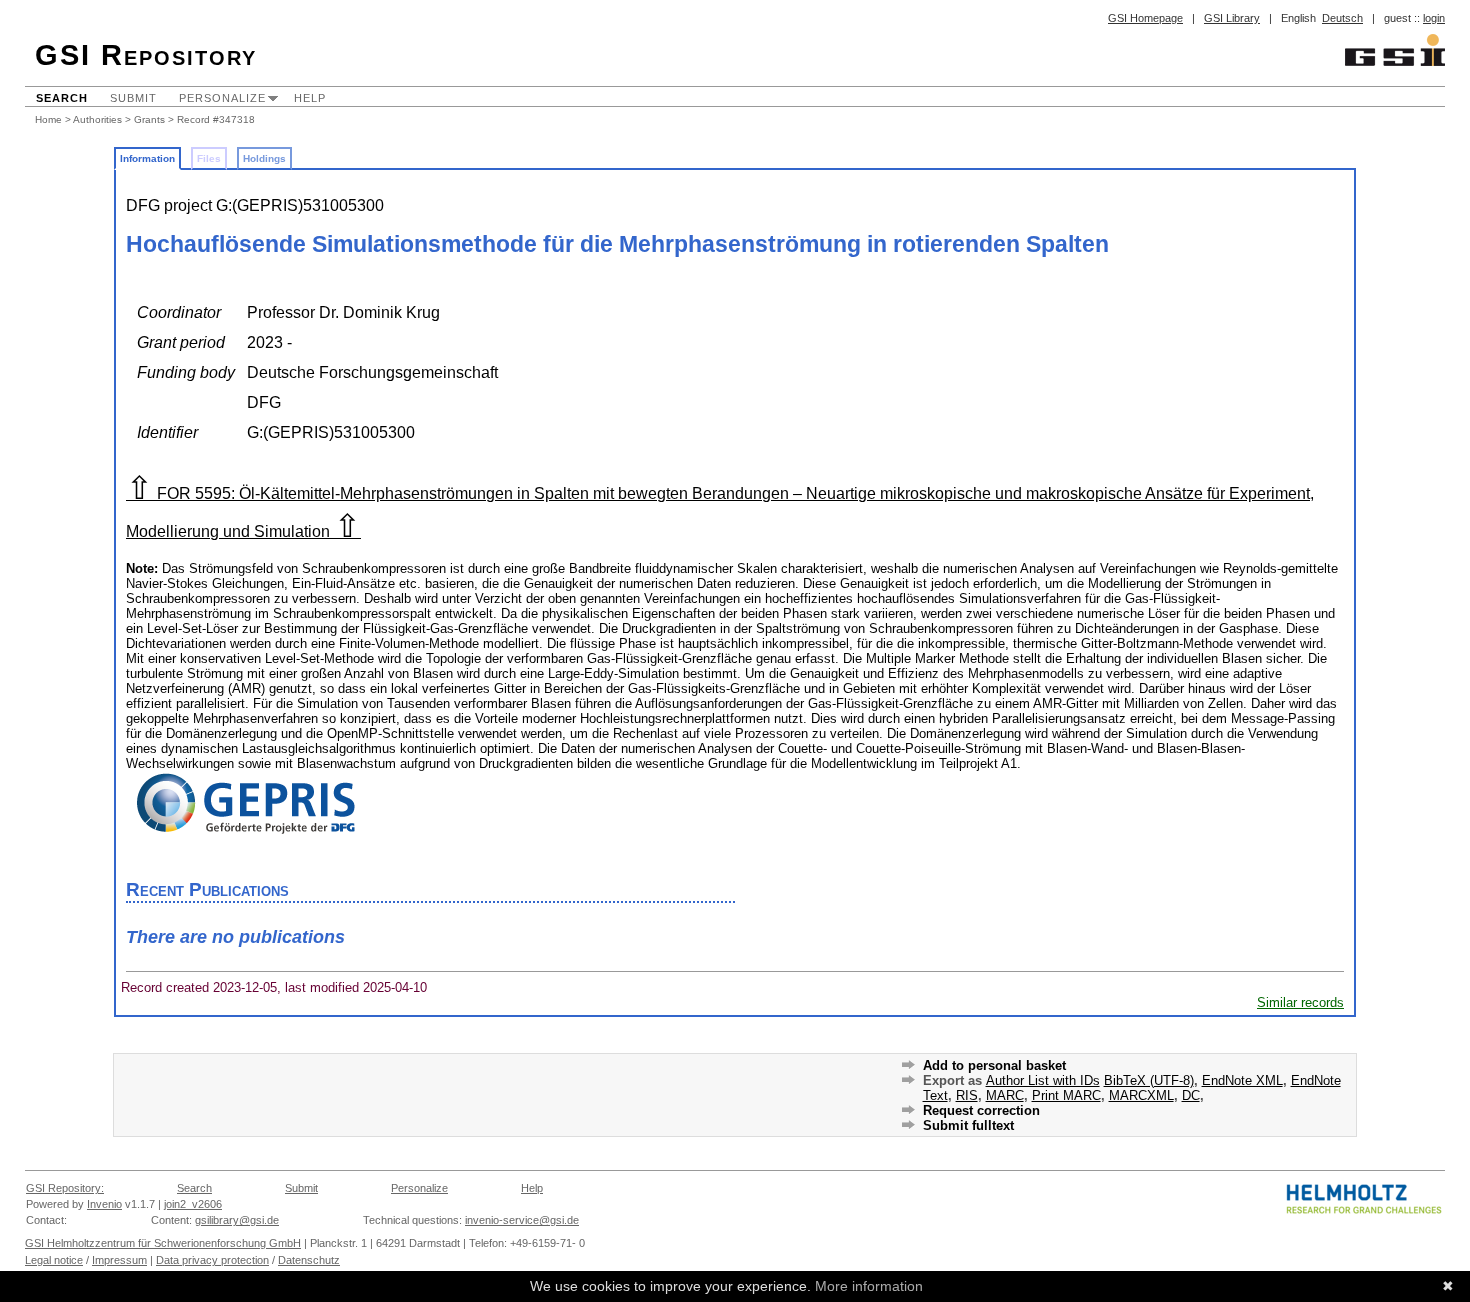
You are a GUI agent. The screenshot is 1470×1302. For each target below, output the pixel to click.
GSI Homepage (1145, 18)
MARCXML (1141, 1095)
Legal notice (54, 1260)
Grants (149, 119)
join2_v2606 (193, 1204)
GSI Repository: (65, 1188)
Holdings (264, 158)
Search (62, 98)
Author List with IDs (1043, 1080)
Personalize (222, 98)
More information (869, 1286)
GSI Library (1232, 18)
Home (48, 119)
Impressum (119, 1260)
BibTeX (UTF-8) (1149, 1080)
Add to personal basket (994, 1065)
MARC (1005, 1095)
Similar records (1300, 1002)
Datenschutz (309, 1260)
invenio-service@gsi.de (522, 1220)
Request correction (981, 1110)
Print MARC (1066, 1095)
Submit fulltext (968, 1125)
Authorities (97, 119)
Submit (133, 98)
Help (310, 98)
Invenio (104, 1204)
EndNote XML (1242, 1080)
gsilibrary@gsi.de (237, 1220)
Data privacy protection (212, 1260)
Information (147, 158)
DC (1191, 1095)
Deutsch (1342, 18)
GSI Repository (146, 55)
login (1434, 18)
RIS (967, 1095)
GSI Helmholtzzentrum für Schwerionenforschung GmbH (163, 1243)
